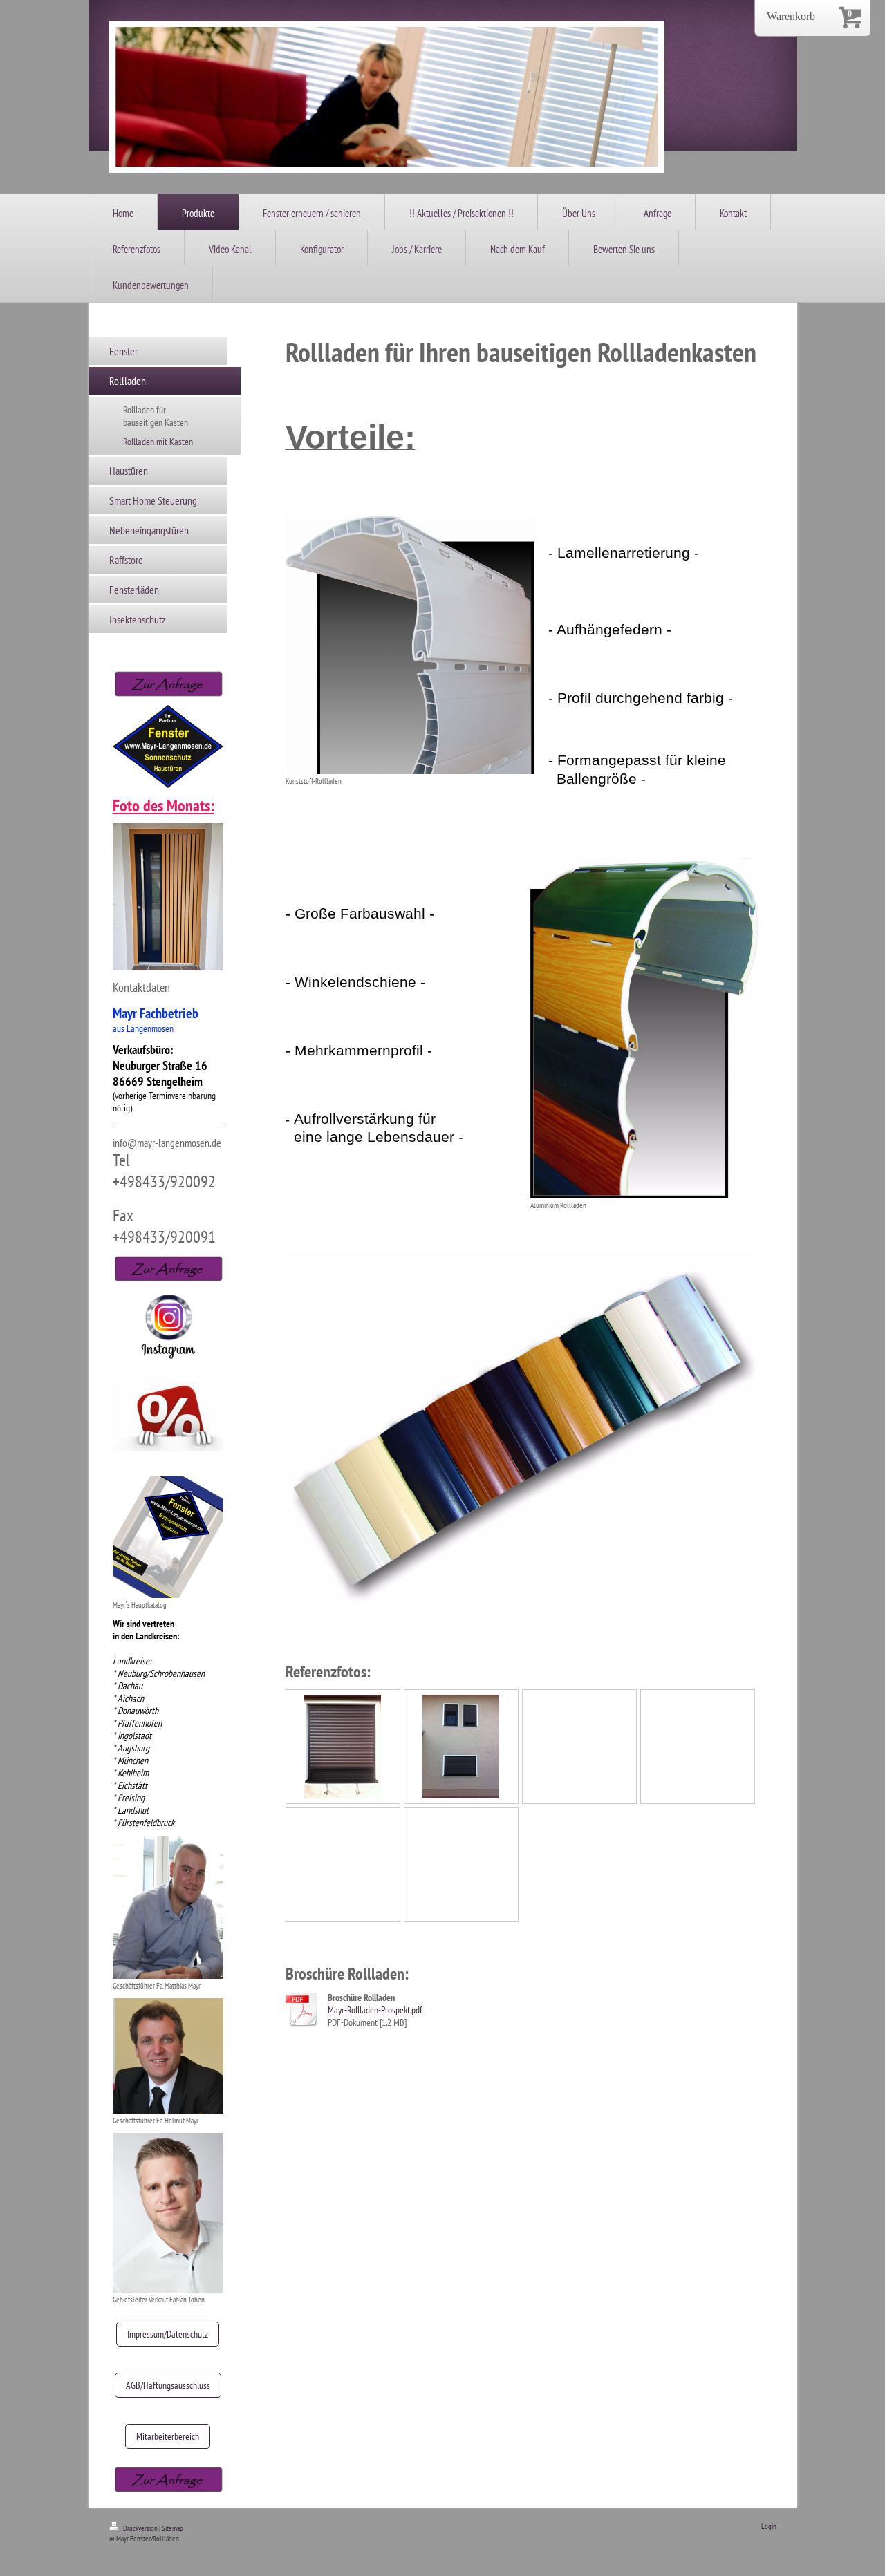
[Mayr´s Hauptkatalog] (168, 1537)
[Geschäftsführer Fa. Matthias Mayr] (168, 1907)
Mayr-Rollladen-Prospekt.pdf (375, 2010)
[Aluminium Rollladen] (644, 1028)
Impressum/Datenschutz (168, 2334)
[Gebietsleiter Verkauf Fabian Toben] (168, 2213)
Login (769, 2526)
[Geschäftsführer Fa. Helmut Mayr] (168, 2056)
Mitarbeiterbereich (168, 2436)
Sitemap (173, 2528)
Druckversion (140, 2528)
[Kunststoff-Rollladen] (410, 645)
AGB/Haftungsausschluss (168, 2385)
